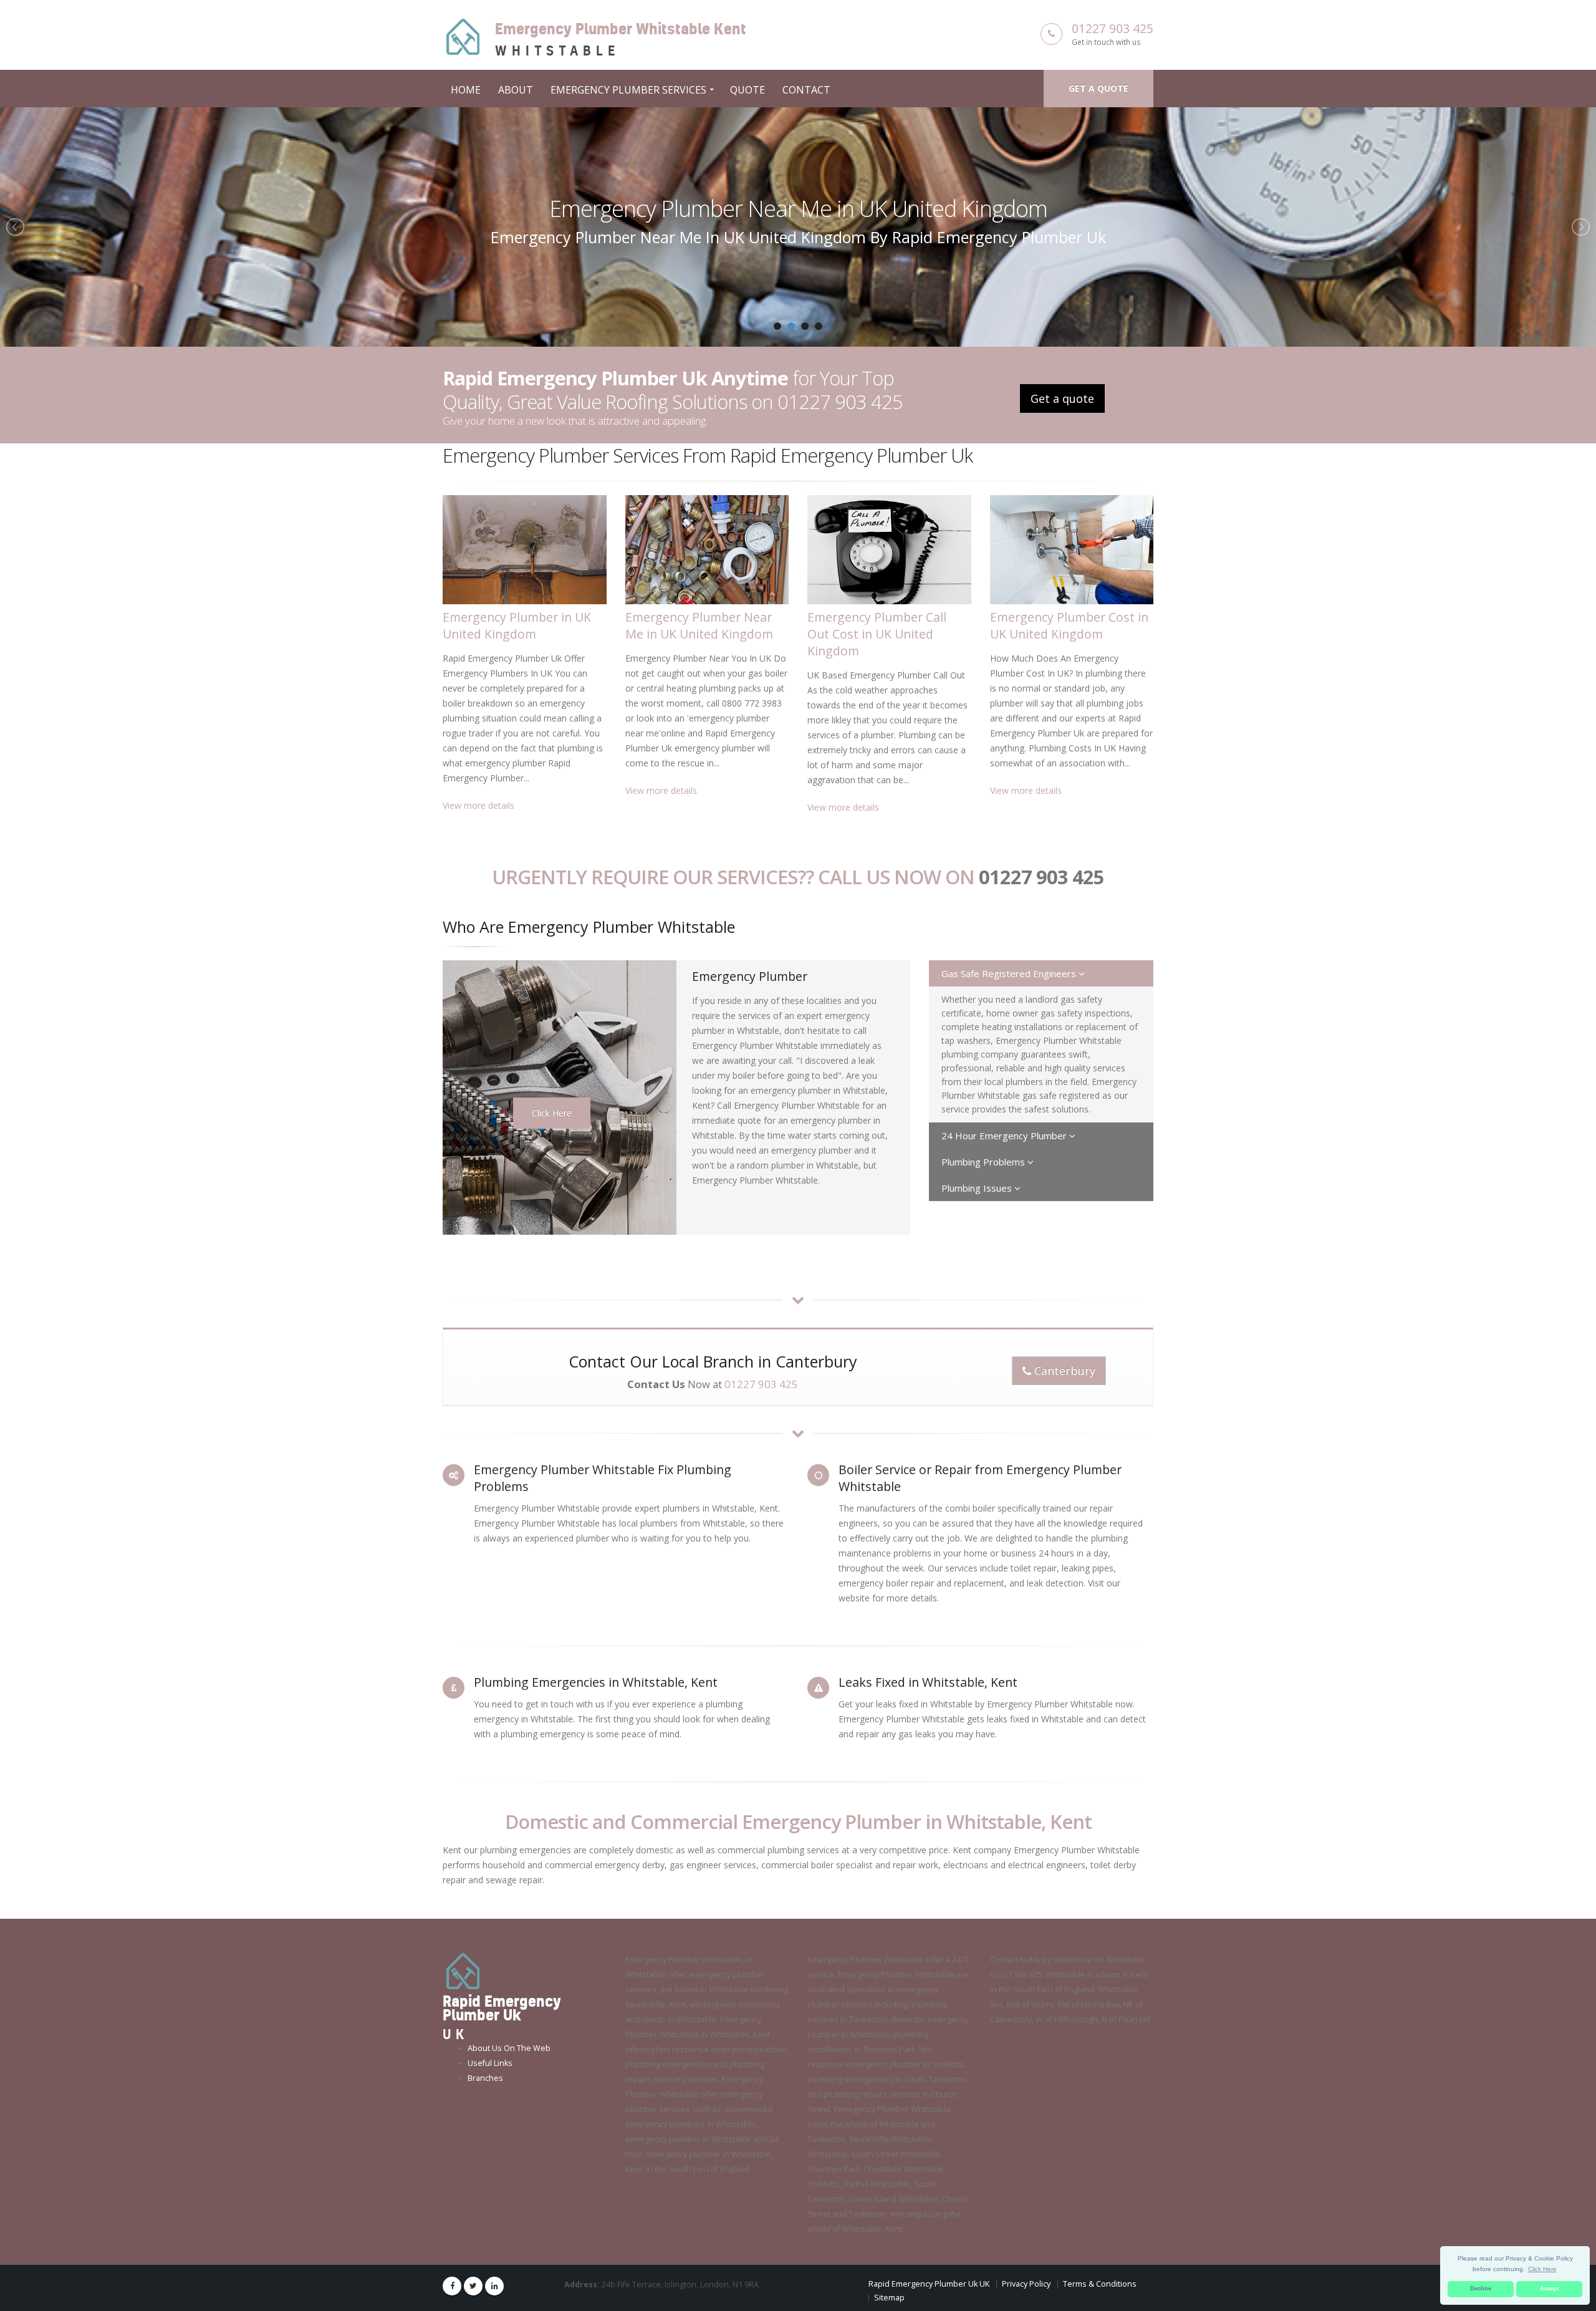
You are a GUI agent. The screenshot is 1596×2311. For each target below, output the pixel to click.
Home (466, 90)
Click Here (552, 1113)
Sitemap (889, 2298)
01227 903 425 (1113, 28)
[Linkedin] (494, 2286)
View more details (478, 805)
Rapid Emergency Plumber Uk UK (929, 2284)
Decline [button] (1481, 2289)
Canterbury (1063, 1371)
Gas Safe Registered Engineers (1010, 973)
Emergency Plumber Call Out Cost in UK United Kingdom (798, 208)
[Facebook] (452, 2286)
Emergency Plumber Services (628, 90)
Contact (806, 90)
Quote (748, 90)
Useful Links (490, 2063)
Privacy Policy (1026, 2284)
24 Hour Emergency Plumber (1005, 1136)
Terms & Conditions (1100, 2284)
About (516, 90)
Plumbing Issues (978, 1188)
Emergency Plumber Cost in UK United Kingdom (1069, 625)
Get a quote (1098, 88)
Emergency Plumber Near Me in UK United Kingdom (699, 625)
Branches (485, 2078)
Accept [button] (1550, 2289)
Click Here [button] (1542, 2269)
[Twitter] (473, 2286)
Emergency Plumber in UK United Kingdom (517, 625)
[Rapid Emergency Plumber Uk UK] (463, 1971)
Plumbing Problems (984, 1162)
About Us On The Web (509, 2048)
